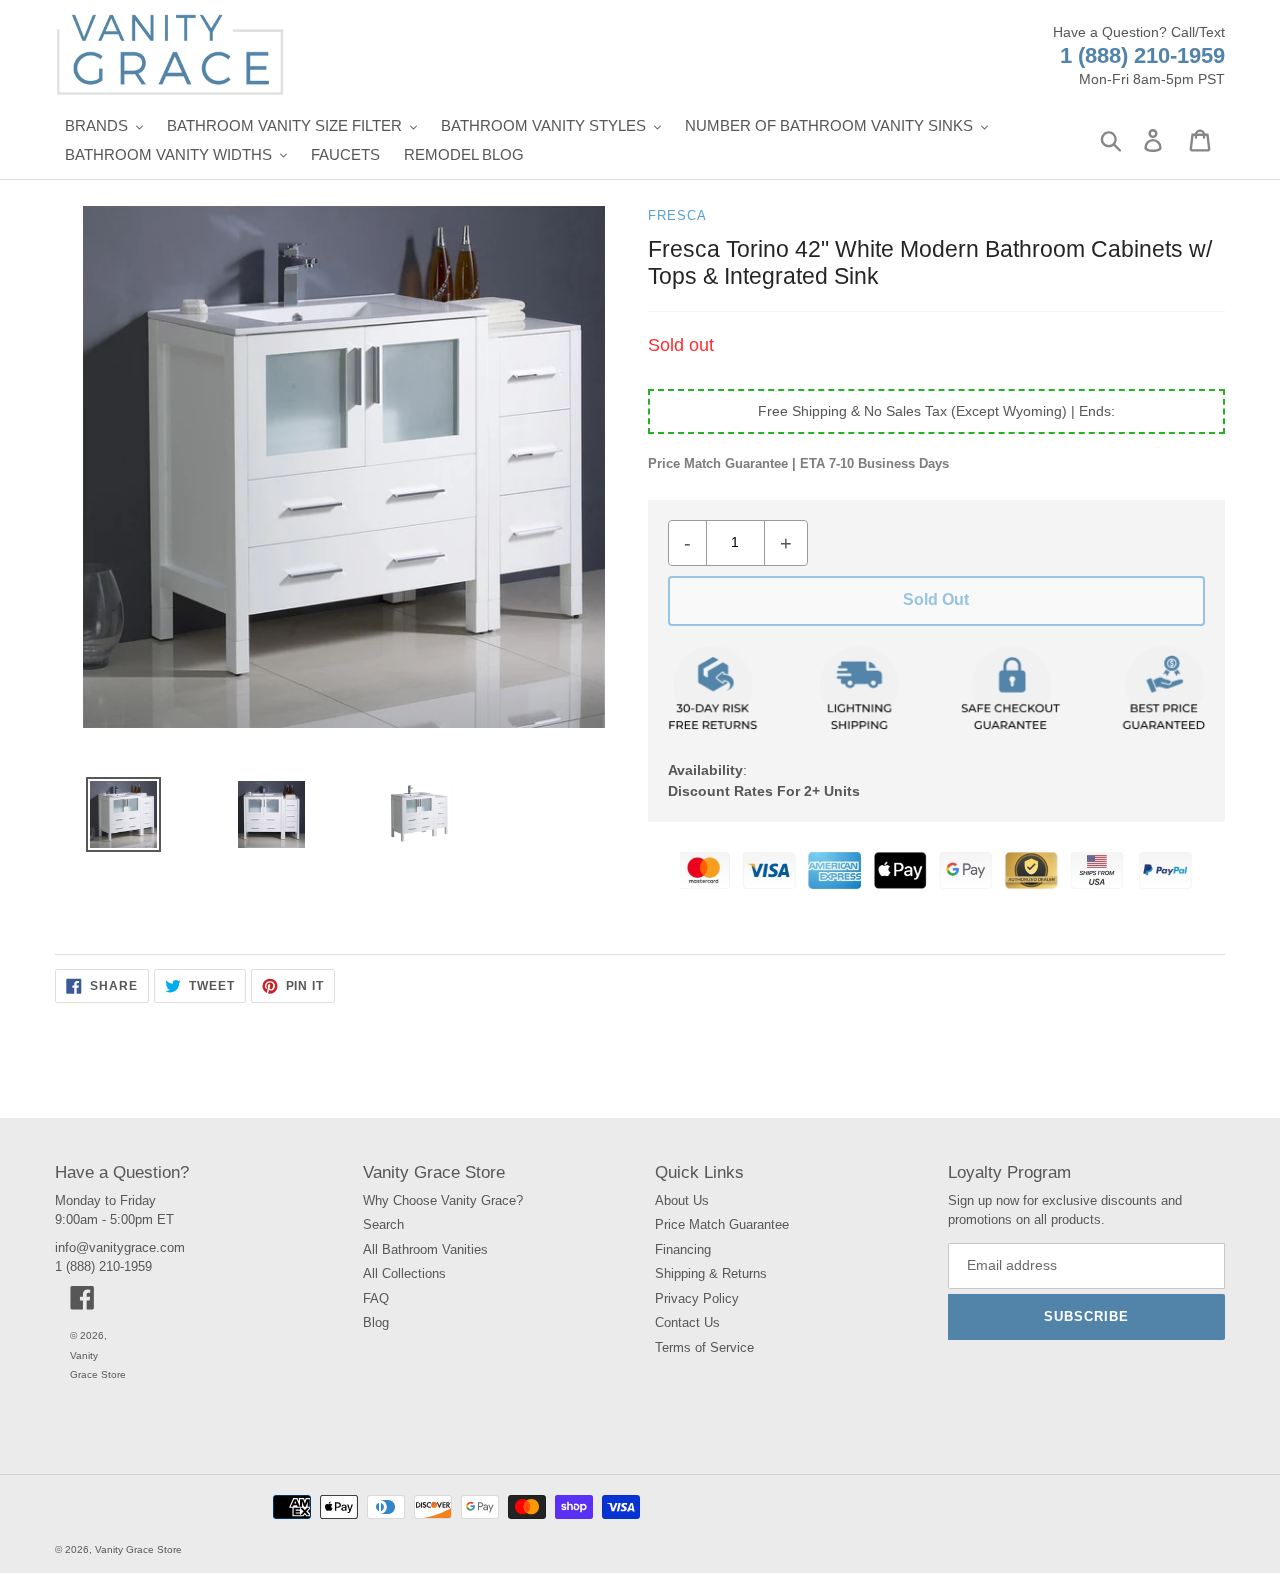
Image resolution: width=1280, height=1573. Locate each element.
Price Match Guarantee (722, 1224)
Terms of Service (704, 1347)
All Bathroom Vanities (425, 1249)
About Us (682, 1200)
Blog (376, 1322)
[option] (116, 819)
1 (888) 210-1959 (1142, 55)
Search (383, 1224)
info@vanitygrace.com (120, 1247)
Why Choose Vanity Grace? (443, 1200)
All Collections (404, 1273)
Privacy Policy (697, 1298)
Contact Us (687, 1322)
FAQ (376, 1298)
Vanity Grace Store (138, 1549)
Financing (683, 1249)
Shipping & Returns (711, 1273)
